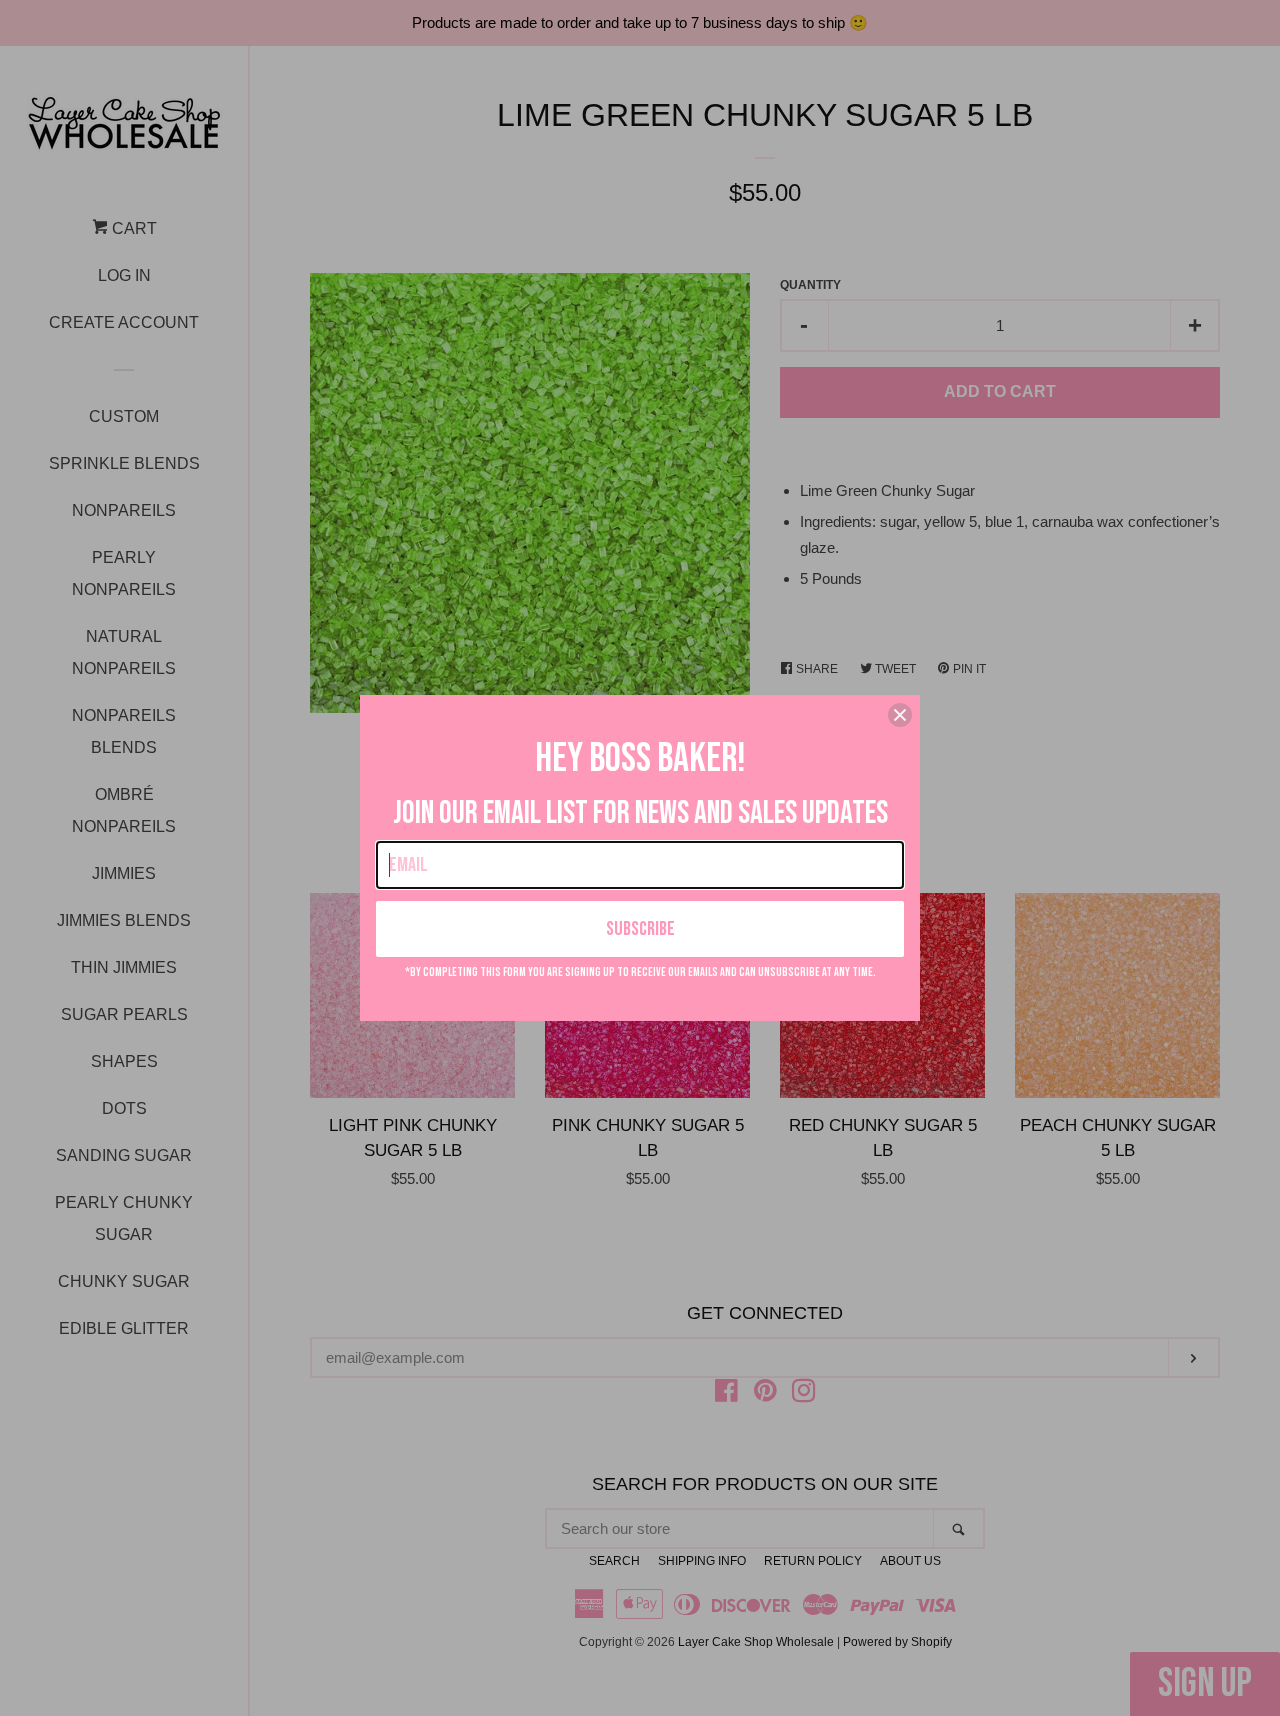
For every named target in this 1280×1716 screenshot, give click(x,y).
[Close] (900, 715)
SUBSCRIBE (640, 929)
